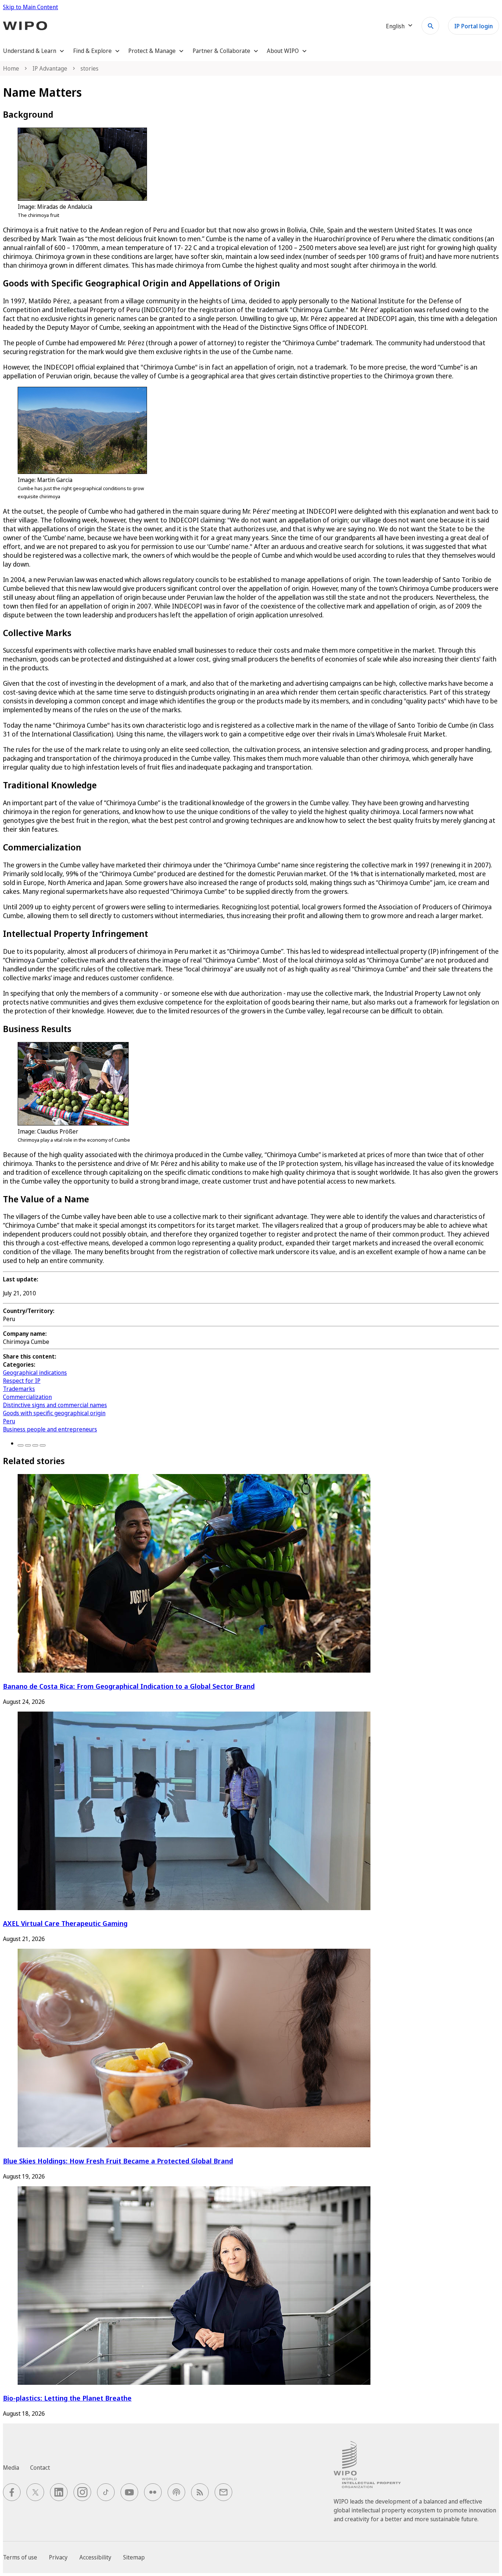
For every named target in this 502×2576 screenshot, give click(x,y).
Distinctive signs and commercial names (55, 1405)
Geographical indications (35, 1373)
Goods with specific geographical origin (54, 1413)
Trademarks (19, 1389)
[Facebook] (21, 1445)
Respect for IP (22, 1381)
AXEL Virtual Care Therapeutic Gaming (65, 1923)
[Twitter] (28, 1445)
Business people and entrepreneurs (50, 1429)
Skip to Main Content (31, 7)
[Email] (43, 1445)
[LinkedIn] (35, 1445)
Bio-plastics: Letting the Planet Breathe (67, 2398)
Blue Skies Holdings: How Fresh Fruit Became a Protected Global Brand (118, 2161)
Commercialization (27, 1397)
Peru (9, 1421)
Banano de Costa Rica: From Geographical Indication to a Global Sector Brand (129, 1686)
